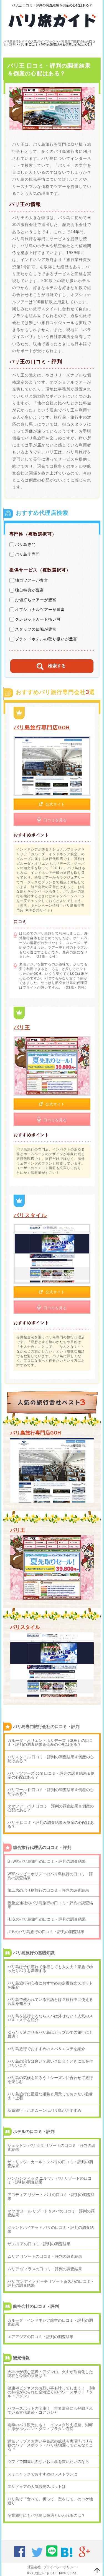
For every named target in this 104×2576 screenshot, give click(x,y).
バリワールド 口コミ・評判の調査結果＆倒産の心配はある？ (51, 1792)
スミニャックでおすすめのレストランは (42, 2474)
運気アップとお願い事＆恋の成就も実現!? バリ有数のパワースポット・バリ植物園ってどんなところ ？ (50, 2445)
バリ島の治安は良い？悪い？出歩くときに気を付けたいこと (50, 2063)
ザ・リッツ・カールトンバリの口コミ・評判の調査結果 (50, 2164)
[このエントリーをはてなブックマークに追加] (67, 2555)
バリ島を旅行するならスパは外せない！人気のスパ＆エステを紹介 (50, 2018)
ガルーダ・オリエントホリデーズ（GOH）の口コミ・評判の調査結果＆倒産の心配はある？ (50, 1742)
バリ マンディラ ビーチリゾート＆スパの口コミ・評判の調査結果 (51, 2283)
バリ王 (22, 1027)
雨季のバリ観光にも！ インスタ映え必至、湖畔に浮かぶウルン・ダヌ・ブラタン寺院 (50, 2427)
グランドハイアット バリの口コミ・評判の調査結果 (51, 2229)
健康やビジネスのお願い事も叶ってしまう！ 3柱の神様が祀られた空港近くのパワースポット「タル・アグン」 (51, 2392)
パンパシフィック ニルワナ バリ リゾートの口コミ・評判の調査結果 (50, 2180)
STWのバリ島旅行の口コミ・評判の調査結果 (47, 1861)
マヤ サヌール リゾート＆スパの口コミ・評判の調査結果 (51, 2213)
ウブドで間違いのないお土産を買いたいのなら (48, 2461)
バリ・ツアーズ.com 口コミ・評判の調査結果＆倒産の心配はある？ (51, 1775)
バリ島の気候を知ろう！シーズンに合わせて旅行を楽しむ (50, 2080)
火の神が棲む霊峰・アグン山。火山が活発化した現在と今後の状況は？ (50, 2374)
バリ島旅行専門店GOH (42, 728)
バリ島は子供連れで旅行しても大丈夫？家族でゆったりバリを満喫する (50, 1969)
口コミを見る (55, 820)
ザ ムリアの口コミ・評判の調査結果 (39, 2244)
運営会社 (34, 2567)
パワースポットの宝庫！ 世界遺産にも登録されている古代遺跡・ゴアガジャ (50, 2410)
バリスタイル (30, 1215)
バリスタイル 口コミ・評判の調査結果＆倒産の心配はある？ (51, 1759)
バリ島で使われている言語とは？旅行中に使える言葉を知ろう (50, 2001)
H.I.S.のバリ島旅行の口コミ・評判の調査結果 (47, 1919)
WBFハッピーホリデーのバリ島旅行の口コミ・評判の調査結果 (50, 1876)
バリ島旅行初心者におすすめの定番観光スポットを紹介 (50, 1985)
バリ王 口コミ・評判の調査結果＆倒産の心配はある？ (51, 1824)
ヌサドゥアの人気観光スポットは (37, 2487)
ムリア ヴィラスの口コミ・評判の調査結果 (45, 2269)
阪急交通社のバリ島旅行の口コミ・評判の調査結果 (50, 1905)
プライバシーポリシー (60, 2567)
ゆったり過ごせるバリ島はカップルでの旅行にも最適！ (50, 2034)
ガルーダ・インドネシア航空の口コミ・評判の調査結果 (50, 2322)
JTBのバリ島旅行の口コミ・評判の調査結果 (46, 1932)
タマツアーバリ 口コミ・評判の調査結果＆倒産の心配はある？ (51, 1808)
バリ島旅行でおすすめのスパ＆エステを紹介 (46, 2049)
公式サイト (55, 804)
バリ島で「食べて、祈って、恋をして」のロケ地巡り (50, 2501)
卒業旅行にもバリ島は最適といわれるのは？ (46, 2515)
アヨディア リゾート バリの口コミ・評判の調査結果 (51, 2197)
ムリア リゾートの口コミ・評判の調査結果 (45, 2256)
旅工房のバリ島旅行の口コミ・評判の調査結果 (48, 1890)
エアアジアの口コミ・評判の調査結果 (40, 2337)
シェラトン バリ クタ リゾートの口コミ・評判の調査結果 (51, 2147)
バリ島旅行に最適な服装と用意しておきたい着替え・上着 (50, 2096)
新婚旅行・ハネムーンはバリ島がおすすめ (44, 2110)
